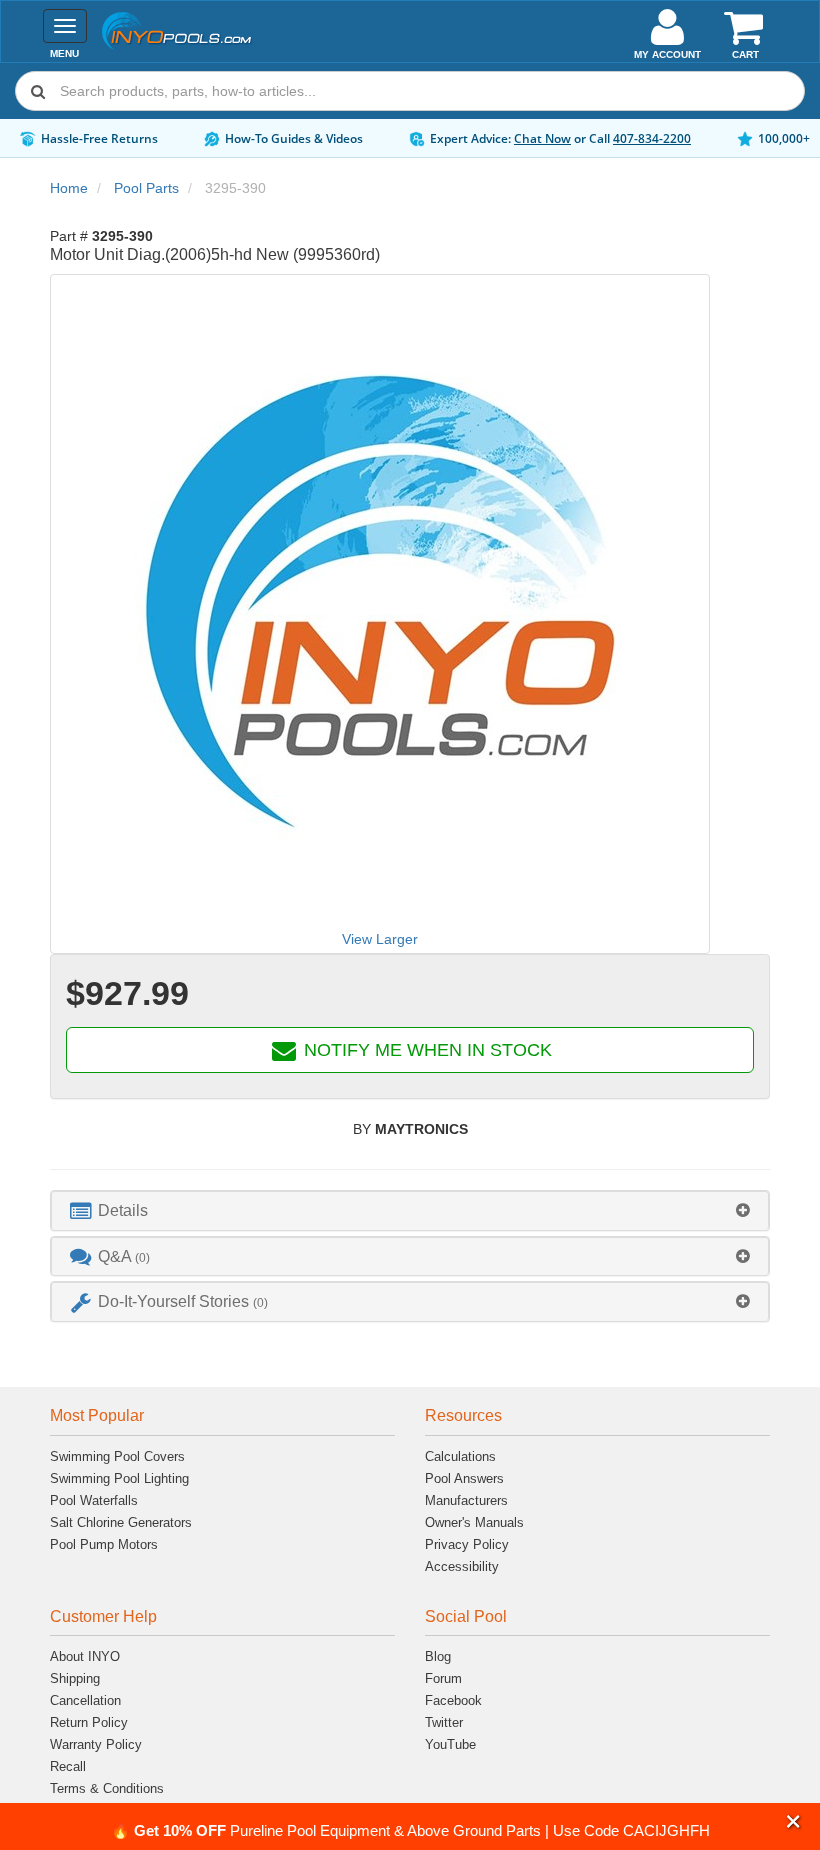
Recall (68, 1766)
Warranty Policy (96, 1744)
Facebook (453, 1700)
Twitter (444, 1722)
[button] (793, 1822)
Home (69, 188)
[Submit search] (38, 91)
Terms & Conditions (107, 1788)
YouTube (450, 1744)
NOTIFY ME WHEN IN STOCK (425, 1050)
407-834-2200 (652, 138)
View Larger (380, 939)
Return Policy (89, 1722)
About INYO (85, 1656)
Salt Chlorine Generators (121, 1522)
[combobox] (410, 91)
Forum (443, 1678)
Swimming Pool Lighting (119, 1478)
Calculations (460, 1456)
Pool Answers (464, 1478)
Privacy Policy (467, 1544)
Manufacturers (466, 1500)
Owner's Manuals (474, 1522)
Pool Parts (146, 188)
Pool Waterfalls (94, 1500)
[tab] (410, 1210)
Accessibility (462, 1566)
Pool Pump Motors (104, 1544)
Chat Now (542, 138)
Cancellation (85, 1700)
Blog (438, 1656)
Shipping (75, 1678)
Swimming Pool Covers (117, 1456)
